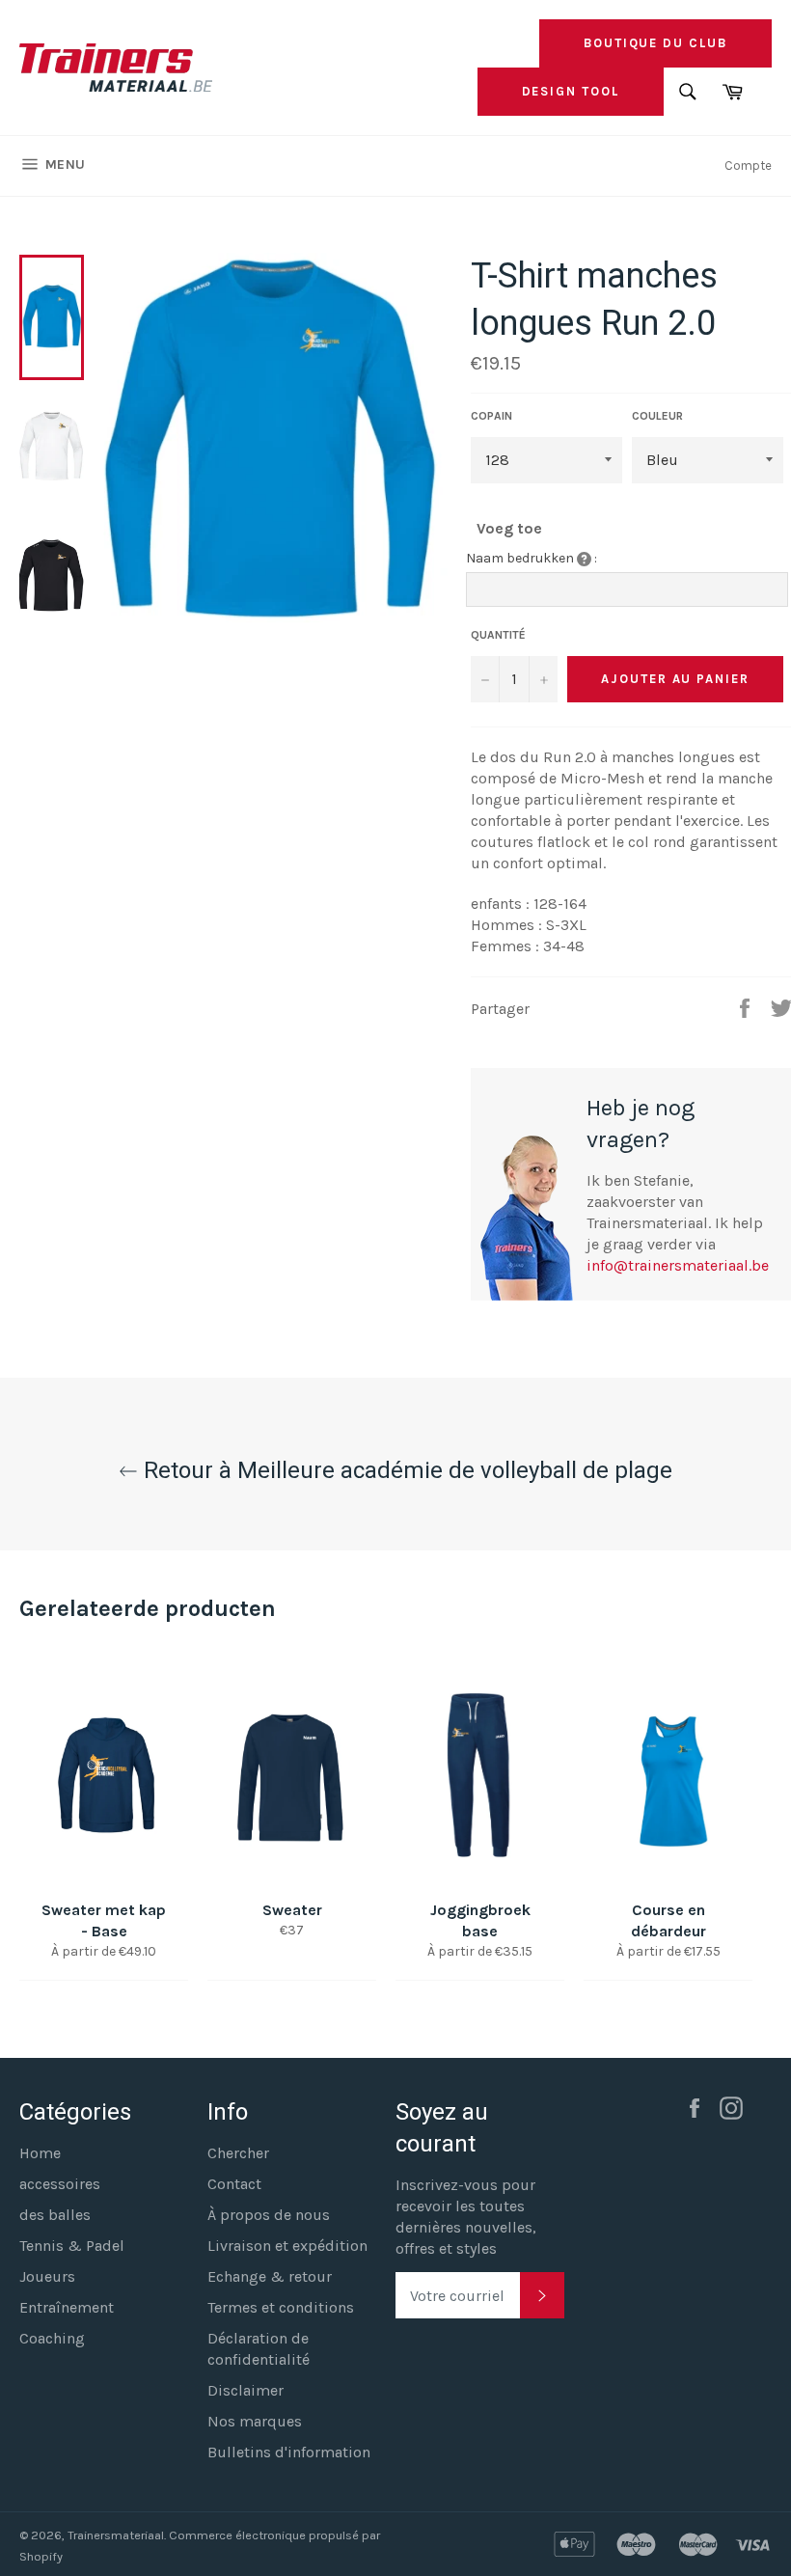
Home (40, 2153)
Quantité (498, 635)
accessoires (60, 2184)
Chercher (238, 2153)
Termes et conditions (281, 2307)
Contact (234, 2184)
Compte (748, 165)
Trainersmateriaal (116, 2535)
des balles (55, 2215)
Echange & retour (270, 2276)
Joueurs (47, 2276)
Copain (491, 416)
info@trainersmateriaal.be (678, 1265)
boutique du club (655, 43)
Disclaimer (245, 2390)
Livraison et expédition (287, 2246)
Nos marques (255, 2421)
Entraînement (67, 2307)
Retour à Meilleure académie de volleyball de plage (405, 1470)
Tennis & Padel (72, 2246)
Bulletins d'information (289, 2452)
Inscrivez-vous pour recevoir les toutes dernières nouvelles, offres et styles (466, 2217)
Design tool (571, 91)
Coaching (52, 2338)
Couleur (657, 416)
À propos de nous (269, 2215)
